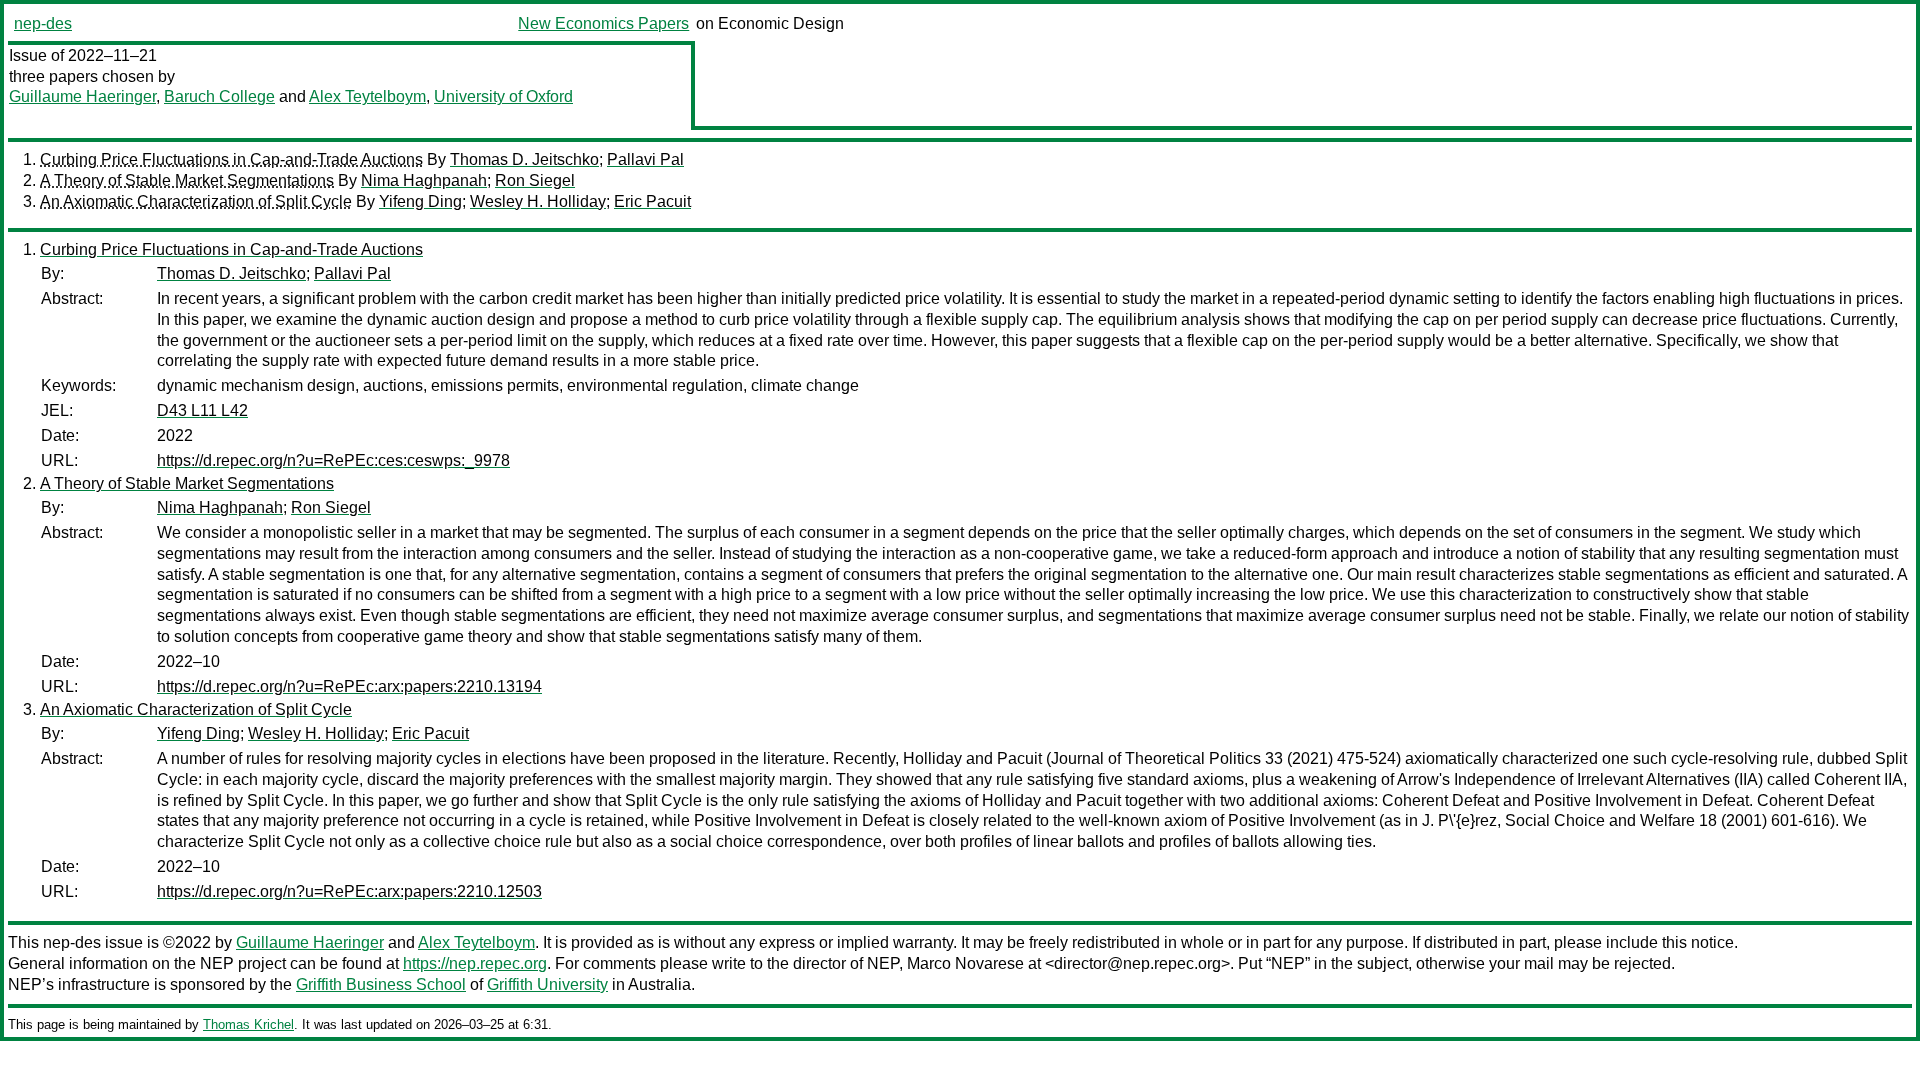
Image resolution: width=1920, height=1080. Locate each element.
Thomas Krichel (248, 1024)
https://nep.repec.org (475, 963)
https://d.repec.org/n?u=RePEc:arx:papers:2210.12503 (349, 891)
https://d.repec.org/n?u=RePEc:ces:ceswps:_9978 (333, 460)
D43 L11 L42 (202, 410)
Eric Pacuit (652, 201)
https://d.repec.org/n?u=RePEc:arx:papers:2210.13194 (349, 686)
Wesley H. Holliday (538, 201)
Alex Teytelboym (367, 96)
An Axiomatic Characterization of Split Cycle (196, 201)
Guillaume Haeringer (82, 96)
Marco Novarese (965, 963)
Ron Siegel (535, 180)
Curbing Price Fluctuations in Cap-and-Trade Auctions (231, 159)
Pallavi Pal (645, 159)
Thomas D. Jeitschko (524, 159)
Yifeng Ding (420, 201)
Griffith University (547, 984)
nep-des (43, 23)
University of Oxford (503, 96)
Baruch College (219, 96)
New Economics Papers (603, 23)
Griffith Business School (381, 984)
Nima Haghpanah (424, 180)
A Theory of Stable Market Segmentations (187, 180)
